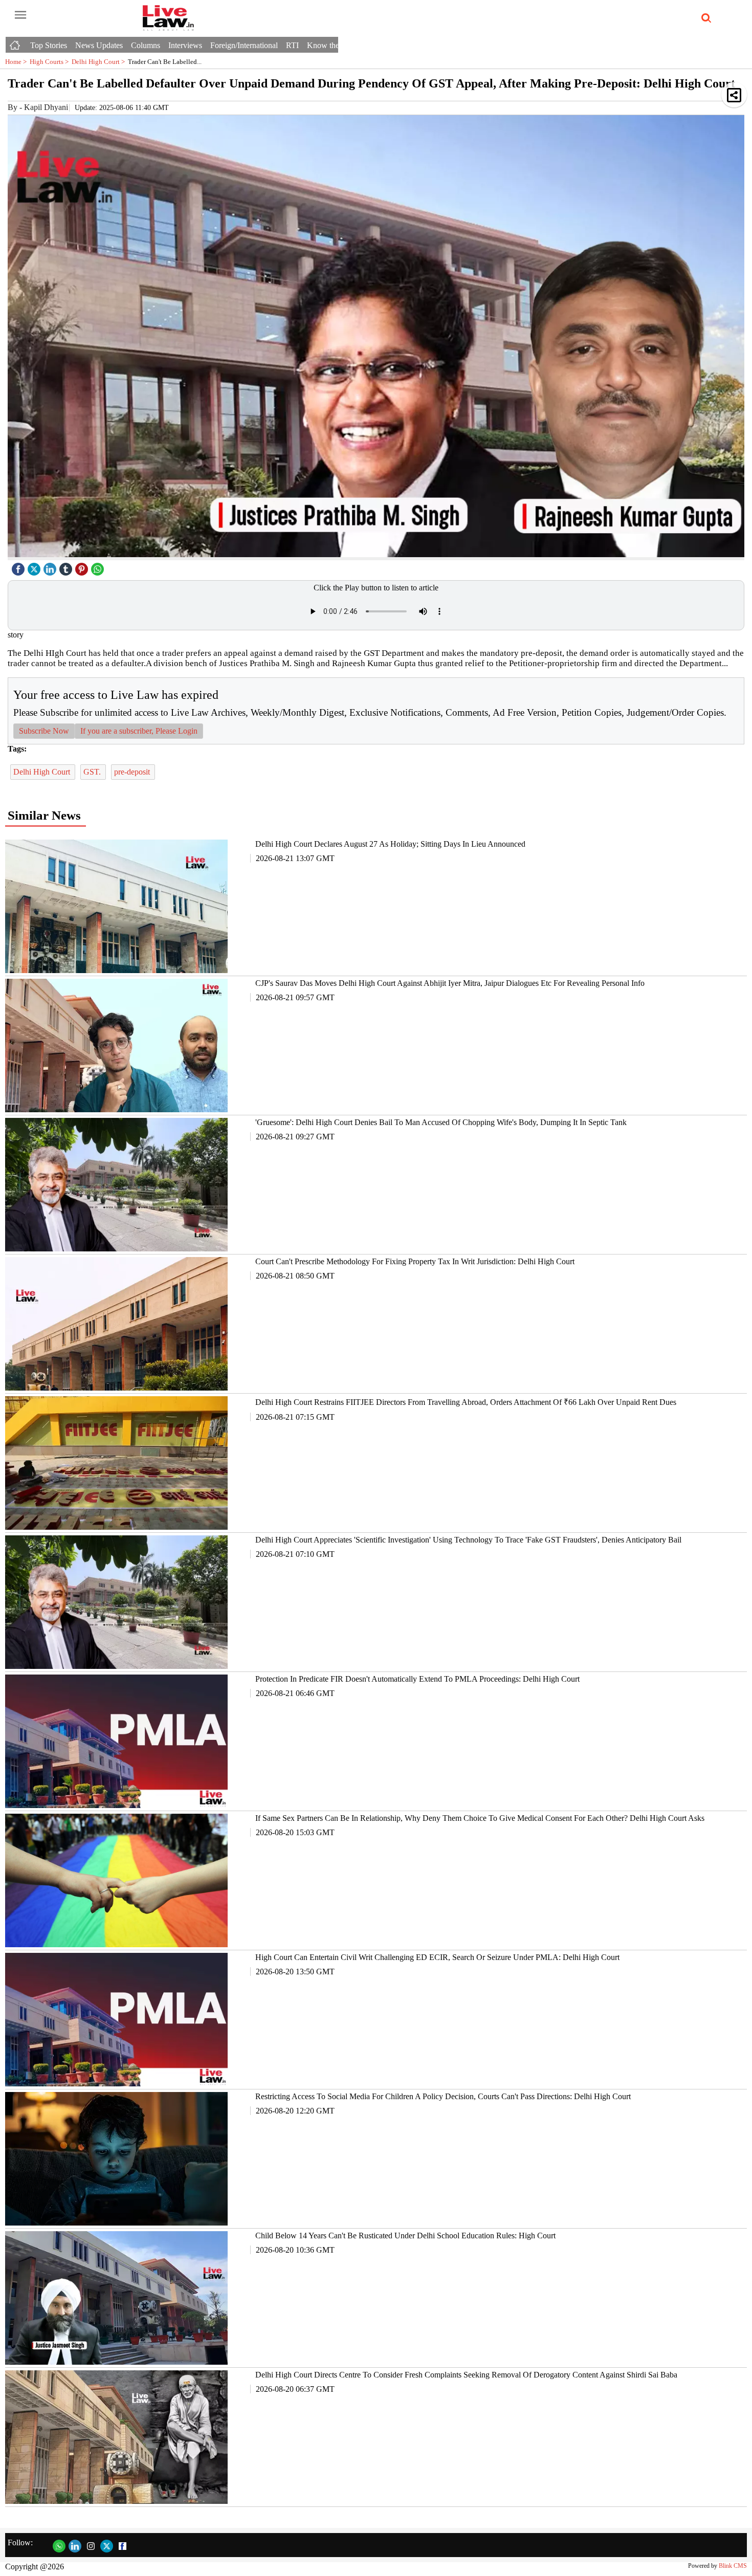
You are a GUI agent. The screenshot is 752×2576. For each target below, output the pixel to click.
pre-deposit (133, 772)
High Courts (51, 62)
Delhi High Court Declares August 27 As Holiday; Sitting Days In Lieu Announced (390, 844)
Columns (146, 45)
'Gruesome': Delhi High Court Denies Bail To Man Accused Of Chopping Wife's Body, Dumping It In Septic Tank (441, 1122)
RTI (292, 45)
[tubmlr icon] (67, 567)
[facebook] (19, 567)
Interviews (185, 45)
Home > (17, 62)
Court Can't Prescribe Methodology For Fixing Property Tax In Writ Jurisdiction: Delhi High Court (415, 1261)
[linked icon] (51, 567)
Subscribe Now (44, 731)
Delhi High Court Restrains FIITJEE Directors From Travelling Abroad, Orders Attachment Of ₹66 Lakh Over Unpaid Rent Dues (466, 1402)
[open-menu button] (20, 15)
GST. (93, 772)
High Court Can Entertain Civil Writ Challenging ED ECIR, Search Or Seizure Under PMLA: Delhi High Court (437, 1957)
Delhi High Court (100, 62)
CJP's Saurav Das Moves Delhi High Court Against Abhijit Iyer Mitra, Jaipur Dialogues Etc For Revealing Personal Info (450, 983)
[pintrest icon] (83, 567)
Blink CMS (733, 2566)
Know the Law (331, 45)
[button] (734, 95)
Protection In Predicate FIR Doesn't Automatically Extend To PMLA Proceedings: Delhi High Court (417, 1679)
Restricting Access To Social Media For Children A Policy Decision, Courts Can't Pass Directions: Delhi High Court (443, 2096)
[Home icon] (16, 42)
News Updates (99, 45)
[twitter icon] (35, 567)
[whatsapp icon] (99, 567)
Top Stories (49, 45)
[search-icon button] (704, 18)
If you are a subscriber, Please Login (139, 731)
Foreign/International (244, 45)
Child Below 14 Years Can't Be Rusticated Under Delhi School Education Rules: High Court (405, 2236)
